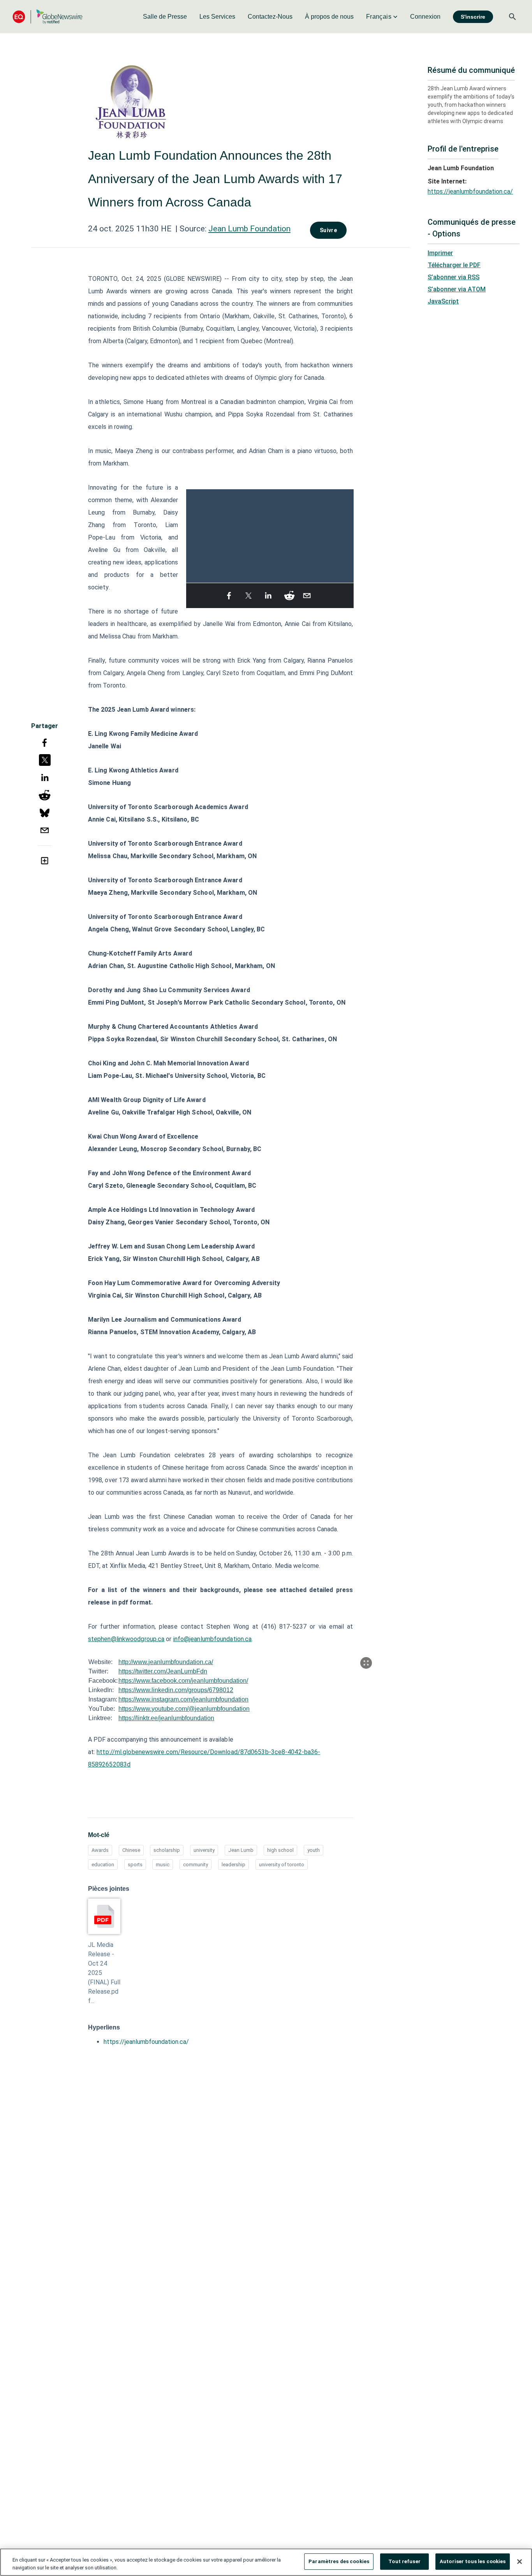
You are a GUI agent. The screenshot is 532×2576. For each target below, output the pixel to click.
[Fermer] (520, 2562)
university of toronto (282, 1865)
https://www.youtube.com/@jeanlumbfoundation (184, 1709)
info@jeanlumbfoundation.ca (213, 1639)
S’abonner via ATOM (457, 289)
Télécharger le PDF (454, 265)
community (196, 1865)
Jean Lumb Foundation (249, 229)
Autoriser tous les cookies (473, 2561)
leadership (233, 1865)
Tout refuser (404, 2561)
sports (135, 1865)
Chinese (131, 1850)
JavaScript (443, 301)
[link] (165, 17)
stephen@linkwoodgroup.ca (126, 1639)
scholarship (167, 1850)
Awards (100, 1850)
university (204, 1850)
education (103, 1865)
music (163, 1865)
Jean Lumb (241, 1850)
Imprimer (440, 253)
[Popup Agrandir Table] (366, 1663)
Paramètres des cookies (339, 2561)
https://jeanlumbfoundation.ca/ (146, 2042)
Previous (191, 532)
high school (280, 1850)
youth (314, 1850)
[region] (266, 2562)
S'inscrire (473, 17)
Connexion (425, 17)
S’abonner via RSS (454, 277)
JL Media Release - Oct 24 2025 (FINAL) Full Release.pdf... (104, 1973)
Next (349, 532)
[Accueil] (48, 17)
